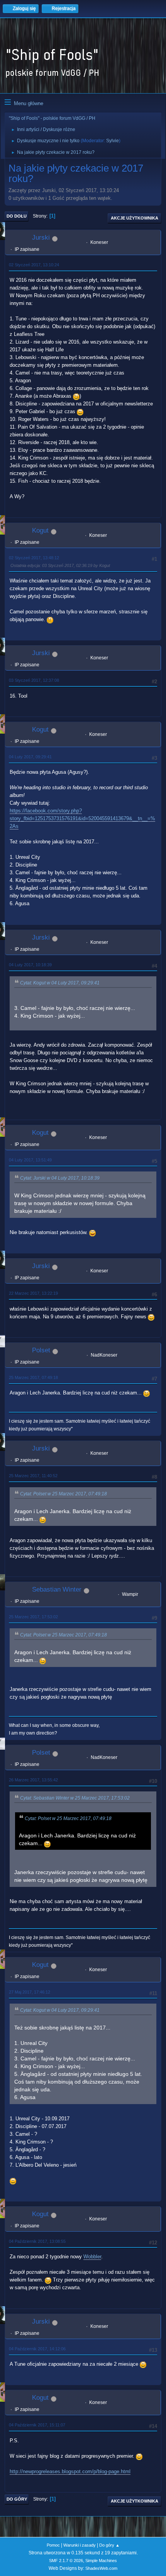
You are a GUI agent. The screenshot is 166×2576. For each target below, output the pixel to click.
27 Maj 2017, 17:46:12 (30, 1992)
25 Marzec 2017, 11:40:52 (33, 1476)
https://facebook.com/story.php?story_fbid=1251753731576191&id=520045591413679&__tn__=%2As (82, 818)
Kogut (40, 530)
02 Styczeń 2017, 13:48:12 (34, 558)
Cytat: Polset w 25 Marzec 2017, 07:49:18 (64, 1494)
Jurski (41, 238)
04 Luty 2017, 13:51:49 (30, 1160)
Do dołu (17, 216)
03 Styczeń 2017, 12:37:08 (34, 680)
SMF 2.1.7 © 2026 (66, 2561)
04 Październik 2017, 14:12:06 (37, 2349)
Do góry (17, 2499)
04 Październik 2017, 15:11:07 (37, 2425)
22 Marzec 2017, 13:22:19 (33, 1293)
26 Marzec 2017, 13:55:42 (33, 1780)
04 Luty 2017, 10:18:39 (30, 965)
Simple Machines (101, 2561)
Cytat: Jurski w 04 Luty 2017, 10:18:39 (60, 1178)
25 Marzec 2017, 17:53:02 (33, 1617)
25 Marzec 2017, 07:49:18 (33, 1377)
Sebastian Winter (57, 1589)
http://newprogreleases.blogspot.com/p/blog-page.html (70, 2471)
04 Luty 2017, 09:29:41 (30, 757)
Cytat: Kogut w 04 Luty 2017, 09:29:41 (60, 983)
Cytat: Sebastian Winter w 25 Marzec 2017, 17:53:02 (75, 1798)
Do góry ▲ (109, 2545)
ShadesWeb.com (101, 2568)
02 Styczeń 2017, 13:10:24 (34, 265)
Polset (41, 1350)
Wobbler (92, 2257)
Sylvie (113, 141)
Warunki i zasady (80, 2545)
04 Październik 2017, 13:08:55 (37, 2241)
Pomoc (53, 2545)
